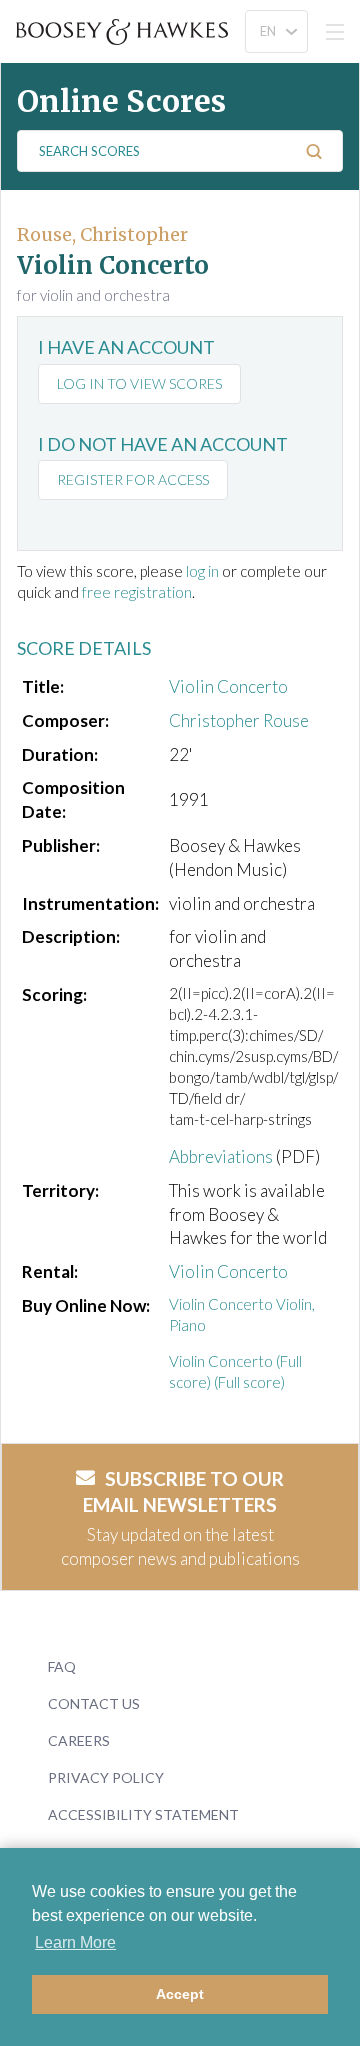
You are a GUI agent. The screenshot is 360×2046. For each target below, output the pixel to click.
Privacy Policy (106, 1777)
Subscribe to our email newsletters (183, 1492)
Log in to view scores (139, 383)
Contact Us (94, 1703)
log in (202, 571)
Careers (79, 1740)
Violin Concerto (228, 686)
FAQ (62, 1666)
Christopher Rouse (239, 720)
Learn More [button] (75, 1942)
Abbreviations (221, 1156)
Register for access (133, 479)
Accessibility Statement (143, 1814)
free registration (137, 592)
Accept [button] (180, 1994)
